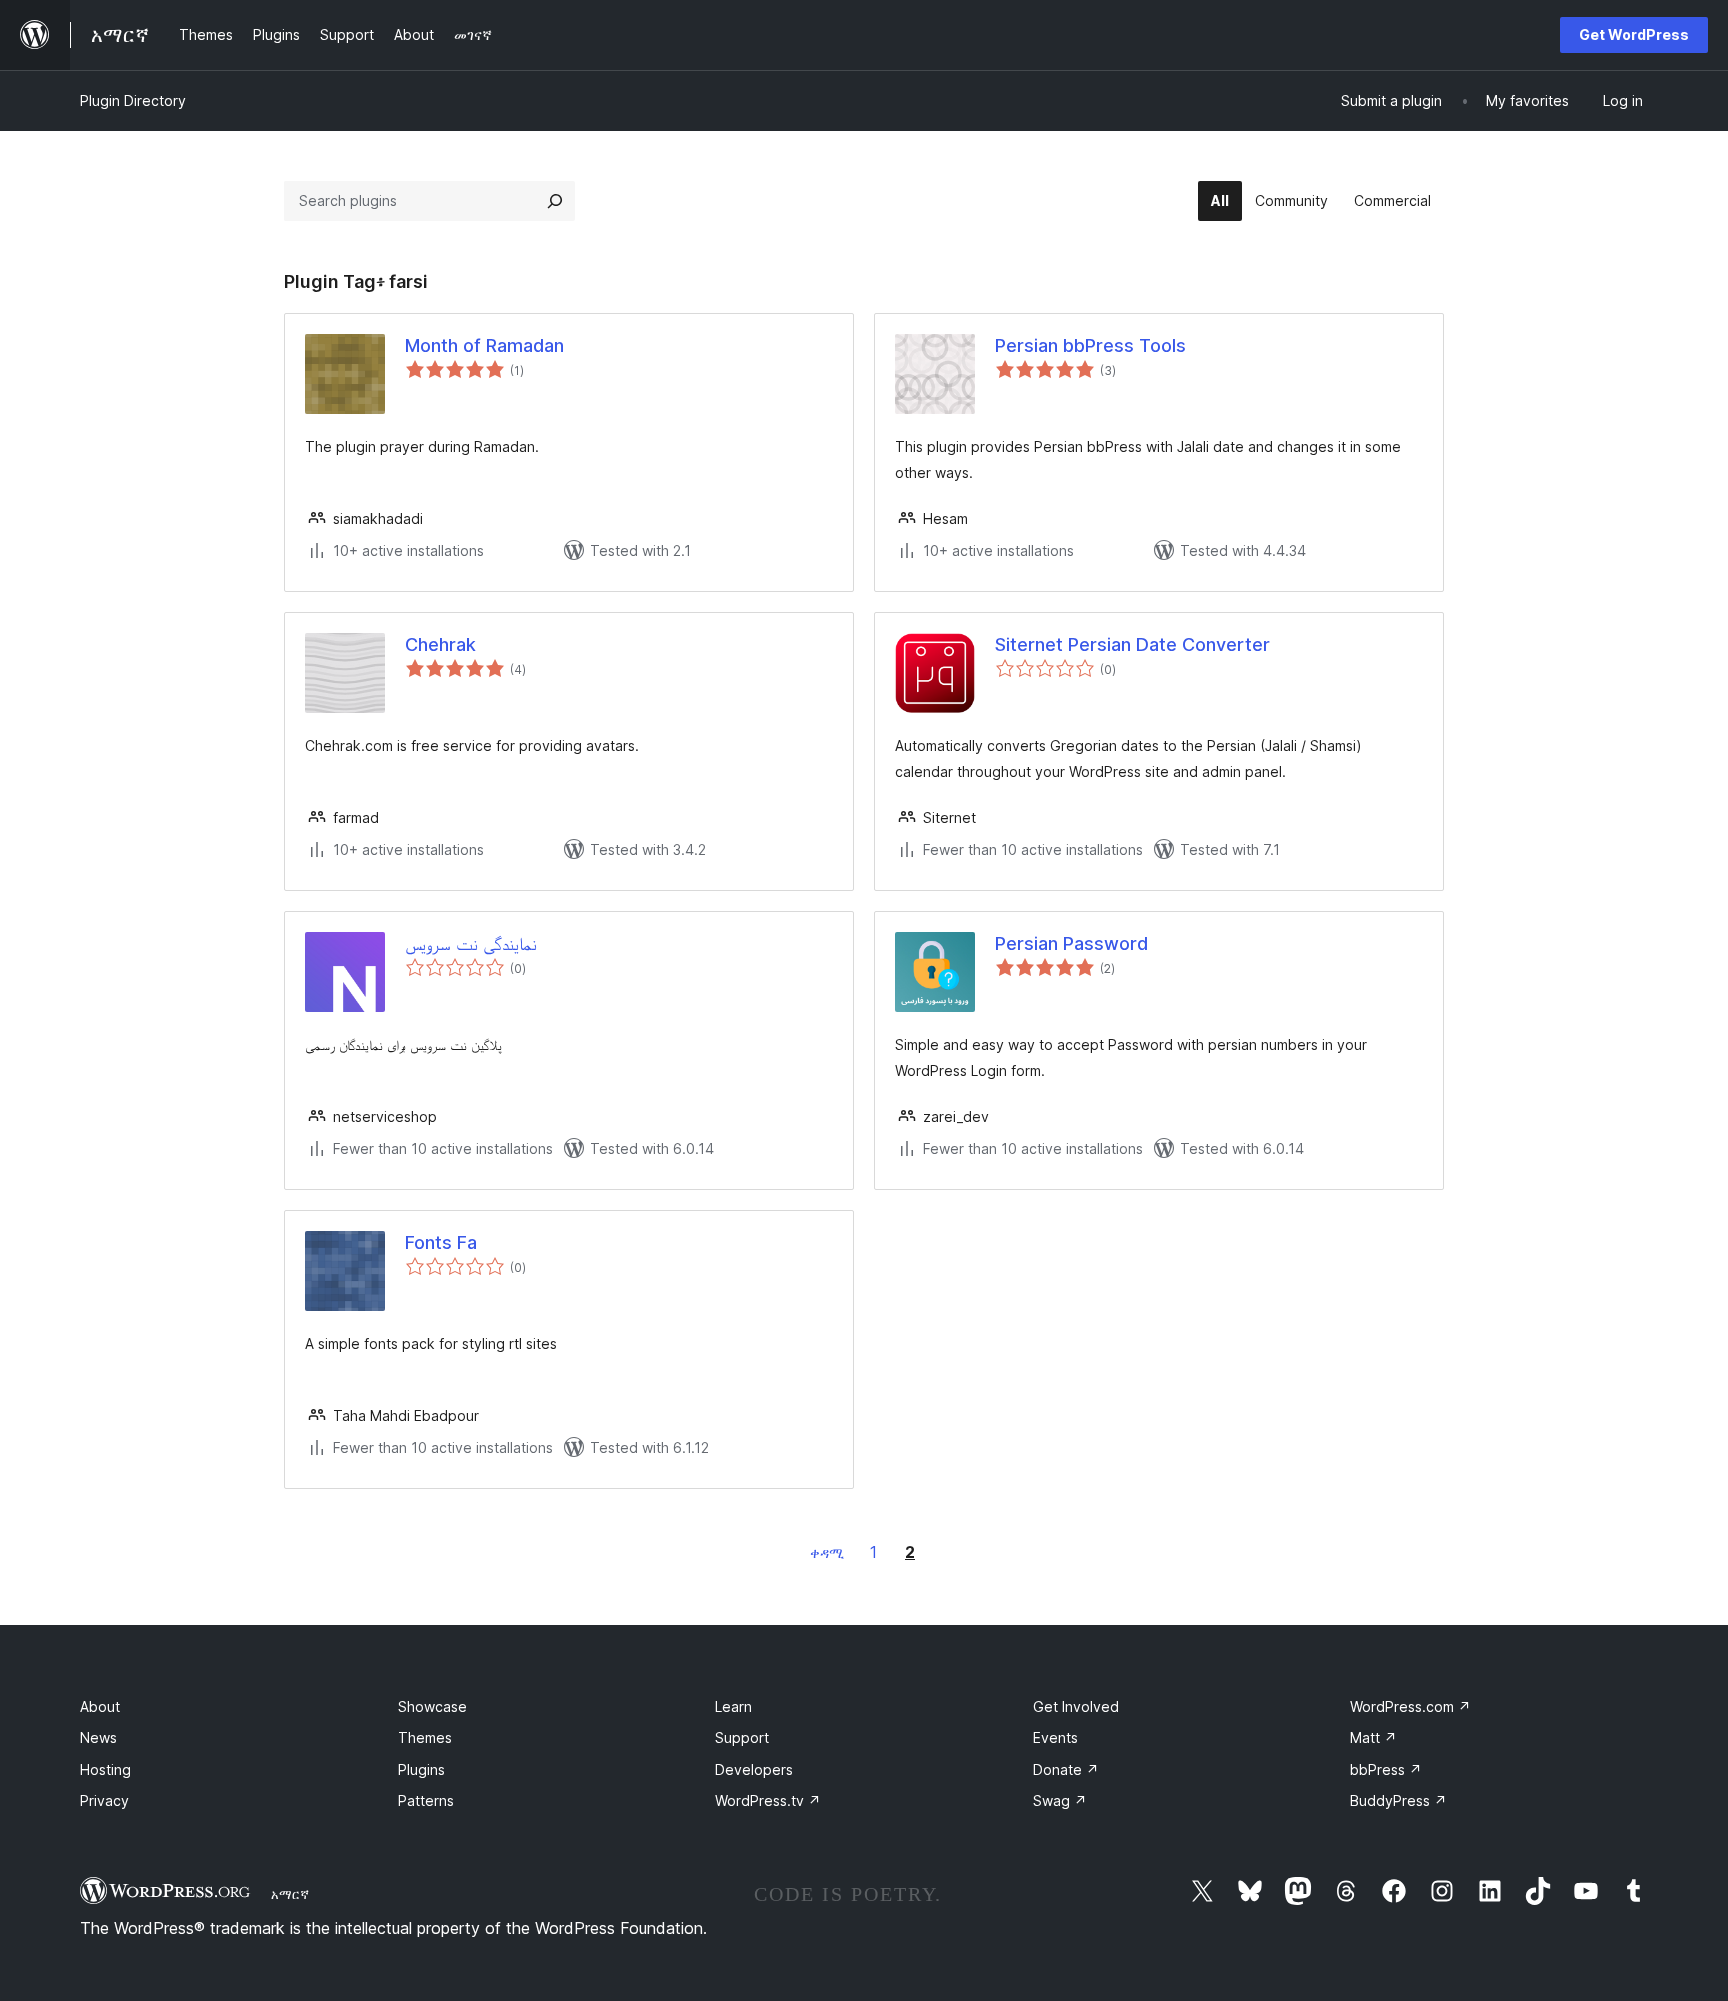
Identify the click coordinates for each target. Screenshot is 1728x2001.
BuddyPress (1398, 1800)
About (100, 1706)
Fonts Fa (441, 1242)
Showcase (432, 1706)
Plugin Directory (133, 100)
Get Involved (1076, 1706)
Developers (754, 1769)
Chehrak (440, 644)
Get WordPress (1634, 34)
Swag (1060, 1800)
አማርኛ (290, 1894)
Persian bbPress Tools (1090, 345)
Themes (425, 1737)
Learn (733, 1706)
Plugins (421, 1769)
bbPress (1386, 1769)
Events (1055, 1737)
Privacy (104, 1800)
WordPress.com (1410, 1706)
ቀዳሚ (827, 1552)
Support (742, 1737)
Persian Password (1071, 943)
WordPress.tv (768, 1800)
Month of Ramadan (484, 345)
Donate (1066, 1769)
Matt (1373, 1737)
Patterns (426, 1800)
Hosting (105, 1769)
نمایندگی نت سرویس (471, 943)
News (98, 1737)
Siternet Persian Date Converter (1132, 644)
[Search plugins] (555, 201)
